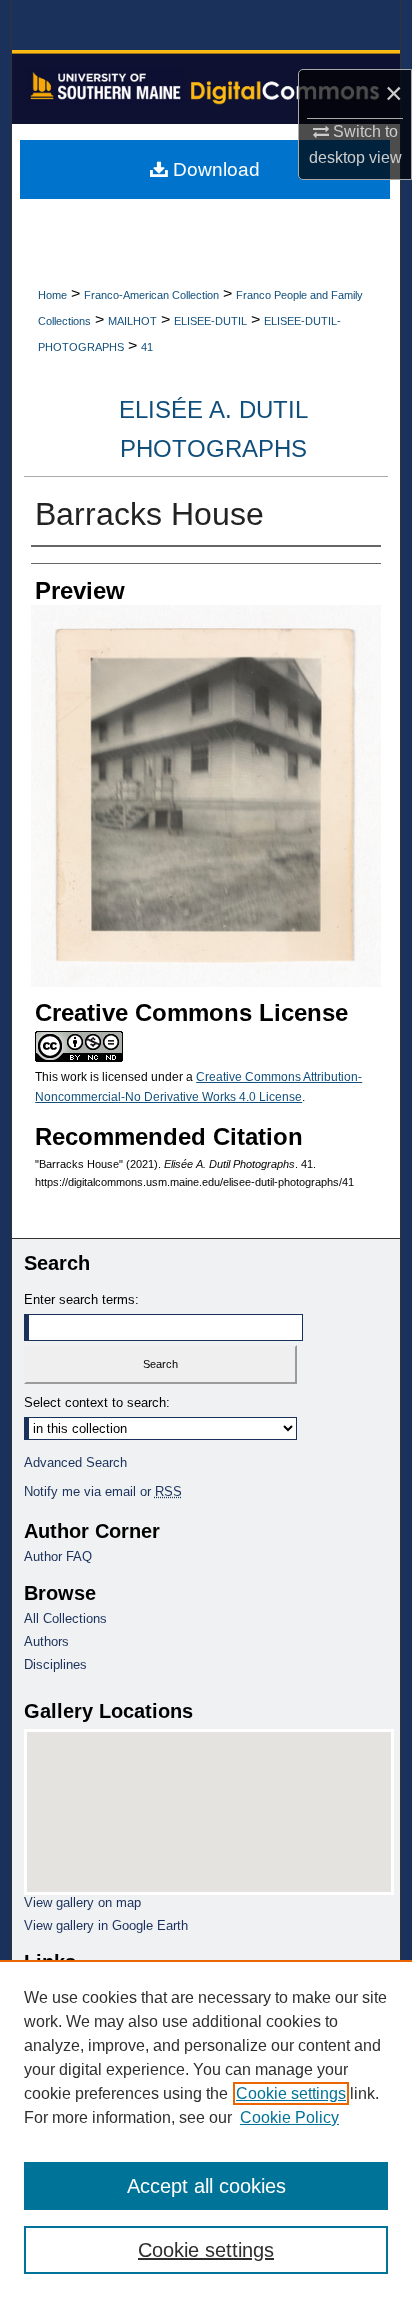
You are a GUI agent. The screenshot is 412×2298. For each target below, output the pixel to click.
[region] (206, 2129)
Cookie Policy (289, 2117)
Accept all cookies (206, 2186)
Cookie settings (291, 2093)
